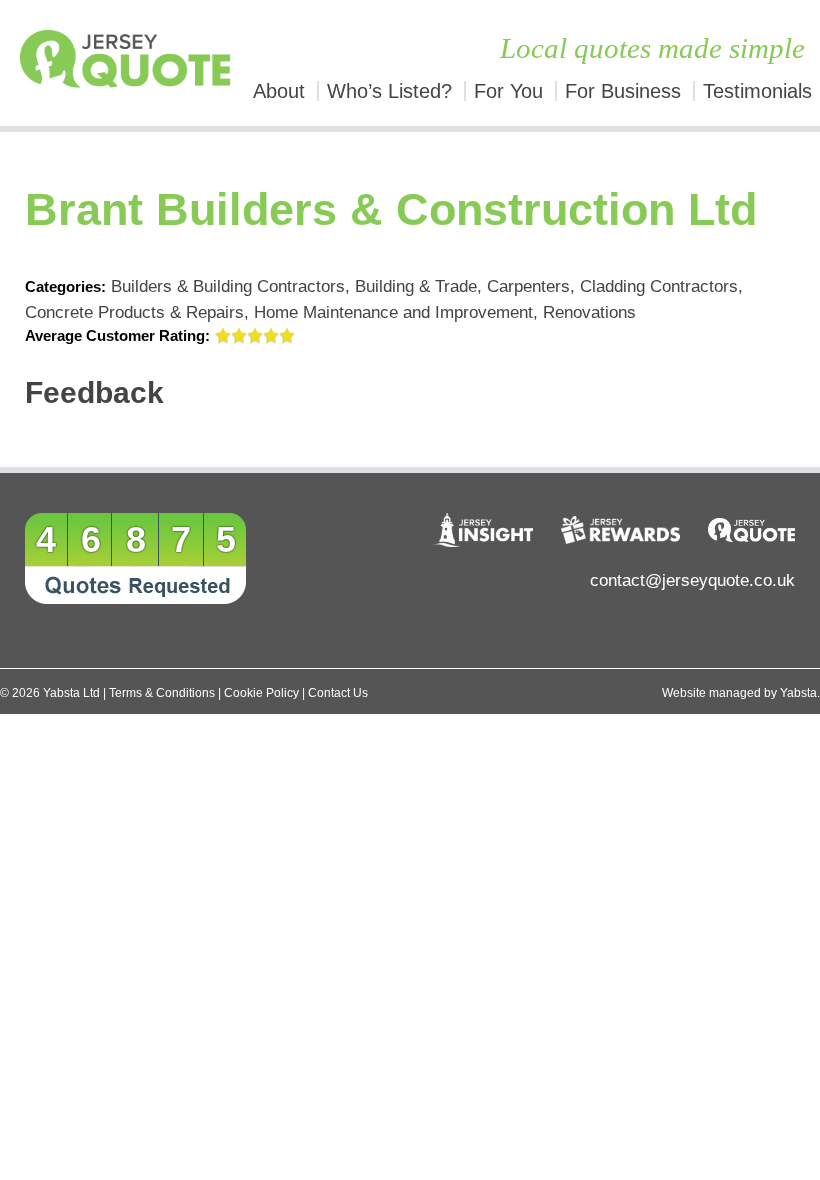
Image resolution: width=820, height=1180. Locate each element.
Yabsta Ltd (71, 693)
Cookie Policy (261, 693)
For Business (623, 91)
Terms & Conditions (162, 693)
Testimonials (757, 91)
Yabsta (798, 693)
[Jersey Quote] (102, 63)
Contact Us (338, 693)
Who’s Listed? (389, 91)
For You (508, 91)
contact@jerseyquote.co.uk (692, 580)
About (279, 91)
